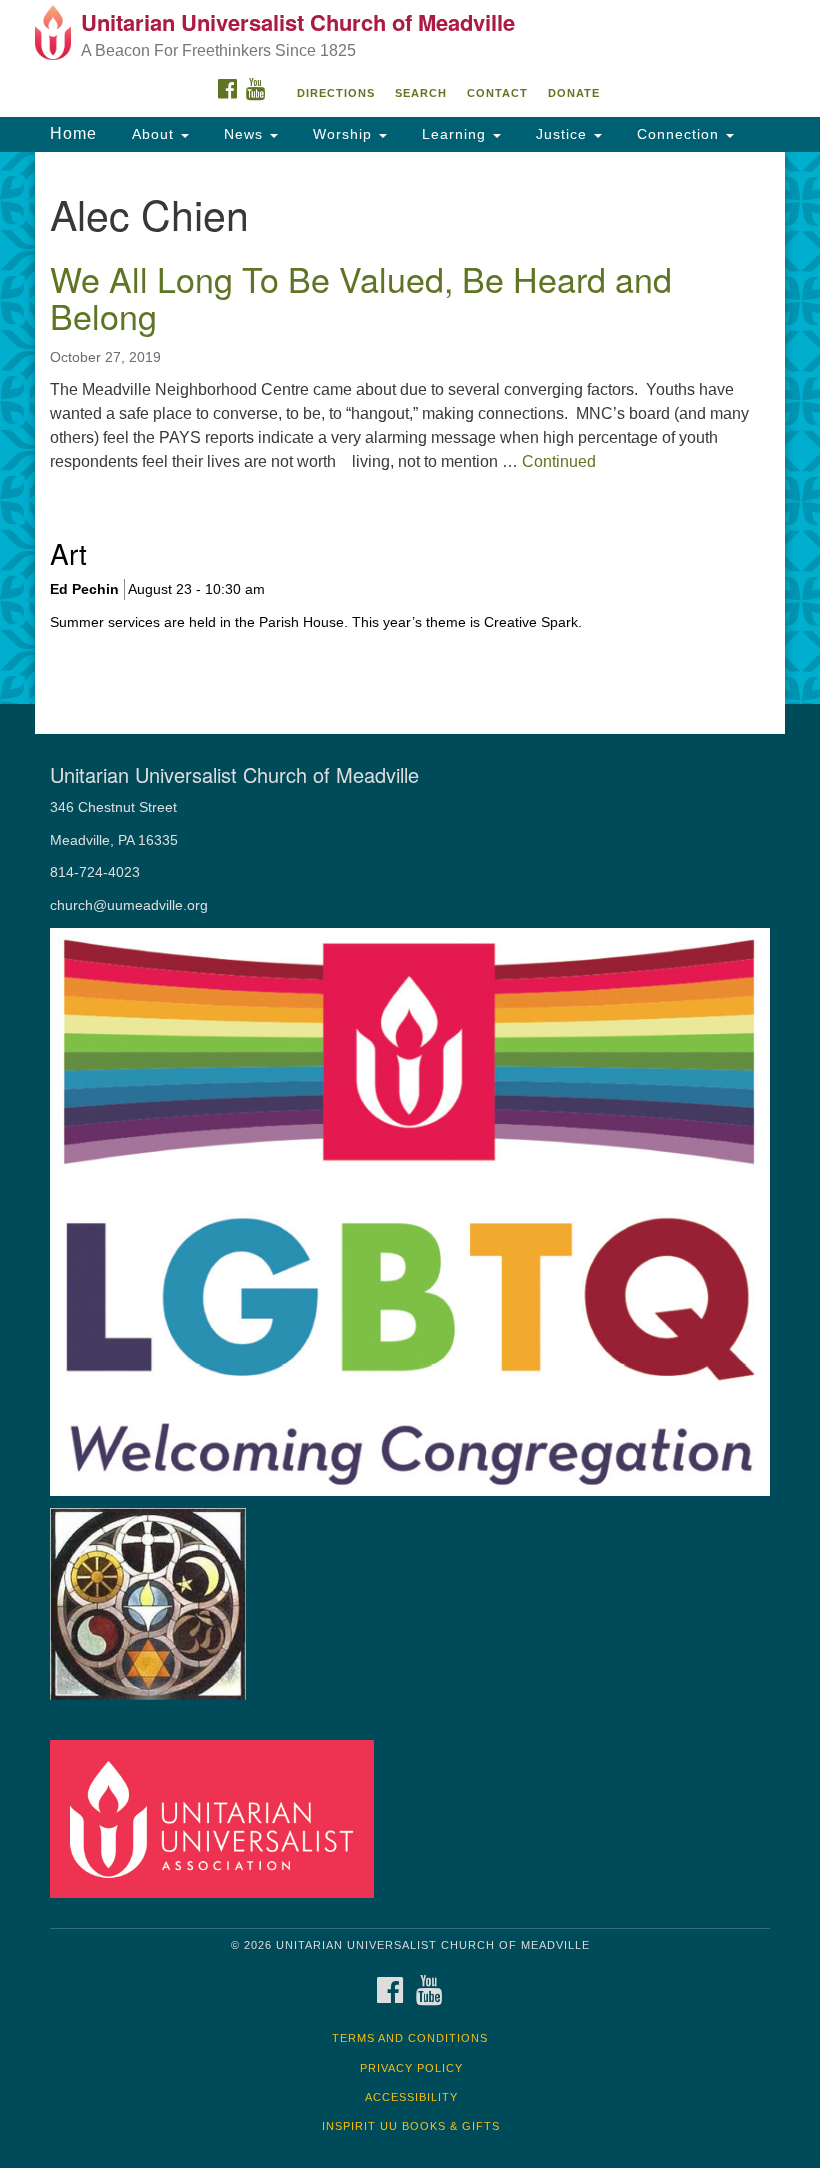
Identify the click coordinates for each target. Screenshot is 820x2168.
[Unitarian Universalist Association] (219, 1817)
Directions (336, 93)
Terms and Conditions (410, 2038)
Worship (342, 134)
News (243, 134)
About (153, 134)
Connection (678, 134)
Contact (497, 93)
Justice (561, 134)
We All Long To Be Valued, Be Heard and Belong (361, 297)
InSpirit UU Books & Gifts (411, 2126)
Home (73, 133)
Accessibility (411, 2097)
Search (421, 93)
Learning (454, 134)
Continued (559, 461)
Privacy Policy (411, 2068)
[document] (410, 428)
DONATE (574, 93)
